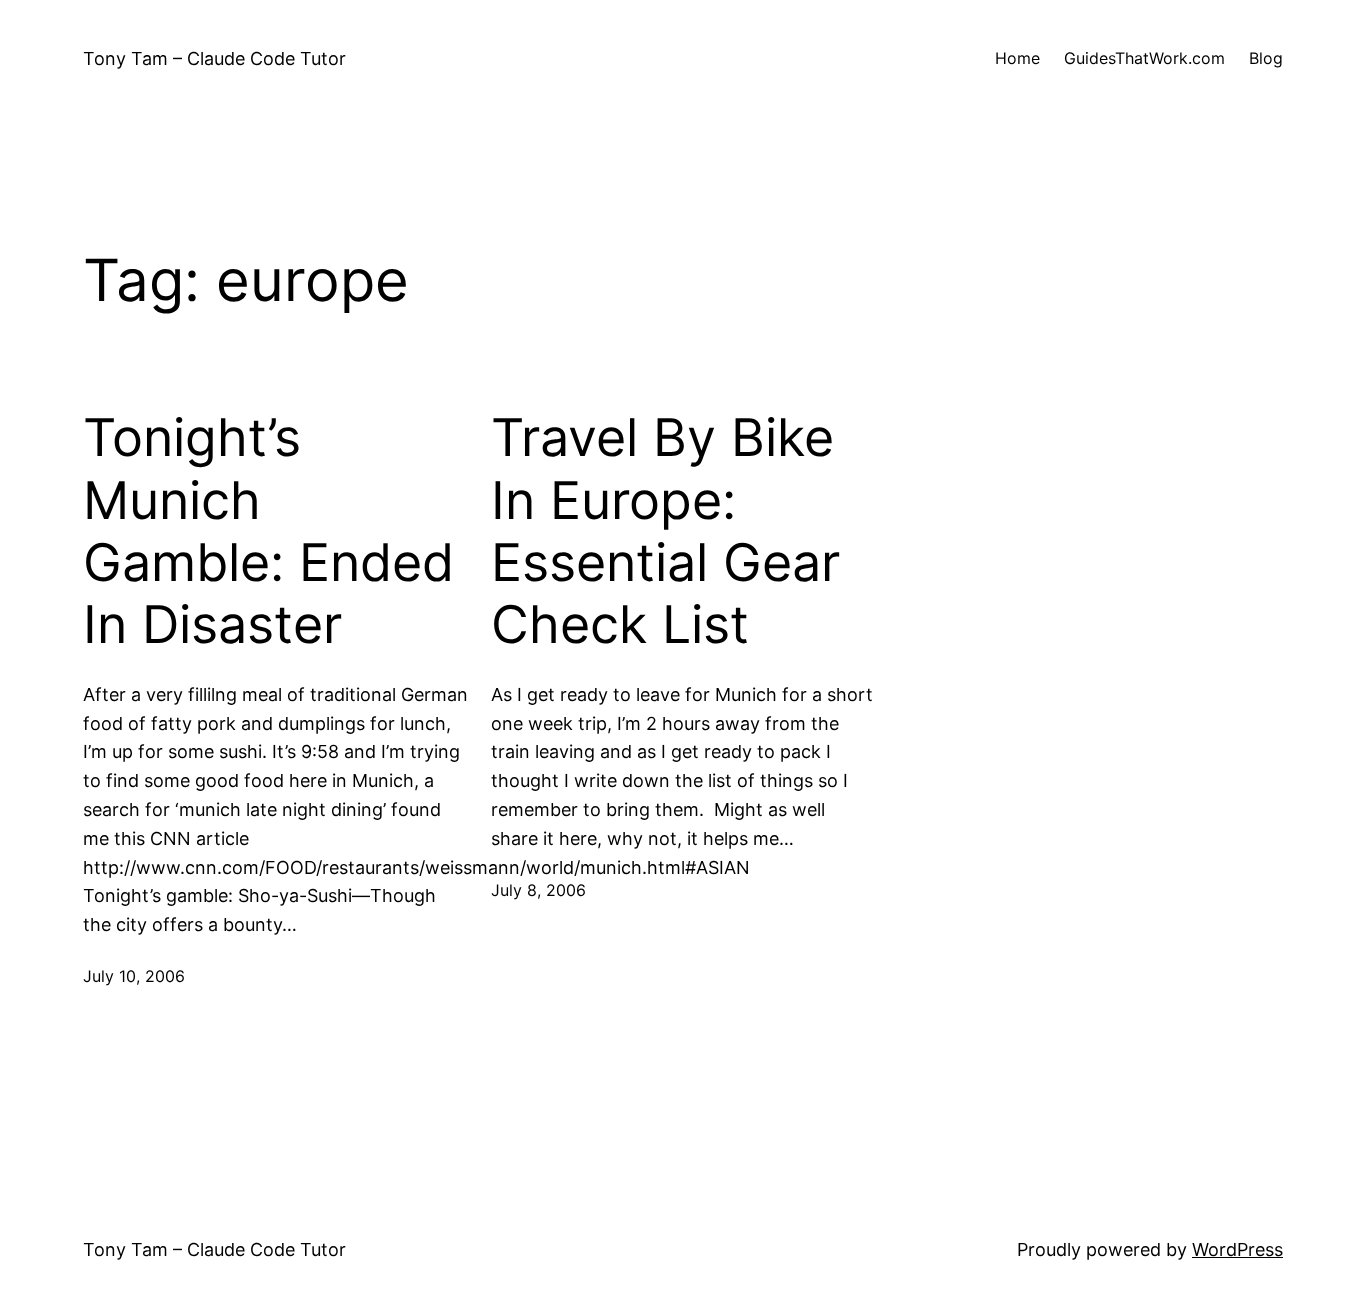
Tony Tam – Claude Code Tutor (214, 58)
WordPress (1237, 1249)
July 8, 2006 (538, 890)
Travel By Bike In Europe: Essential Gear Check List (665, 531)
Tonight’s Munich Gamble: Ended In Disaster (268, 531)
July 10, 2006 (134, 976)
